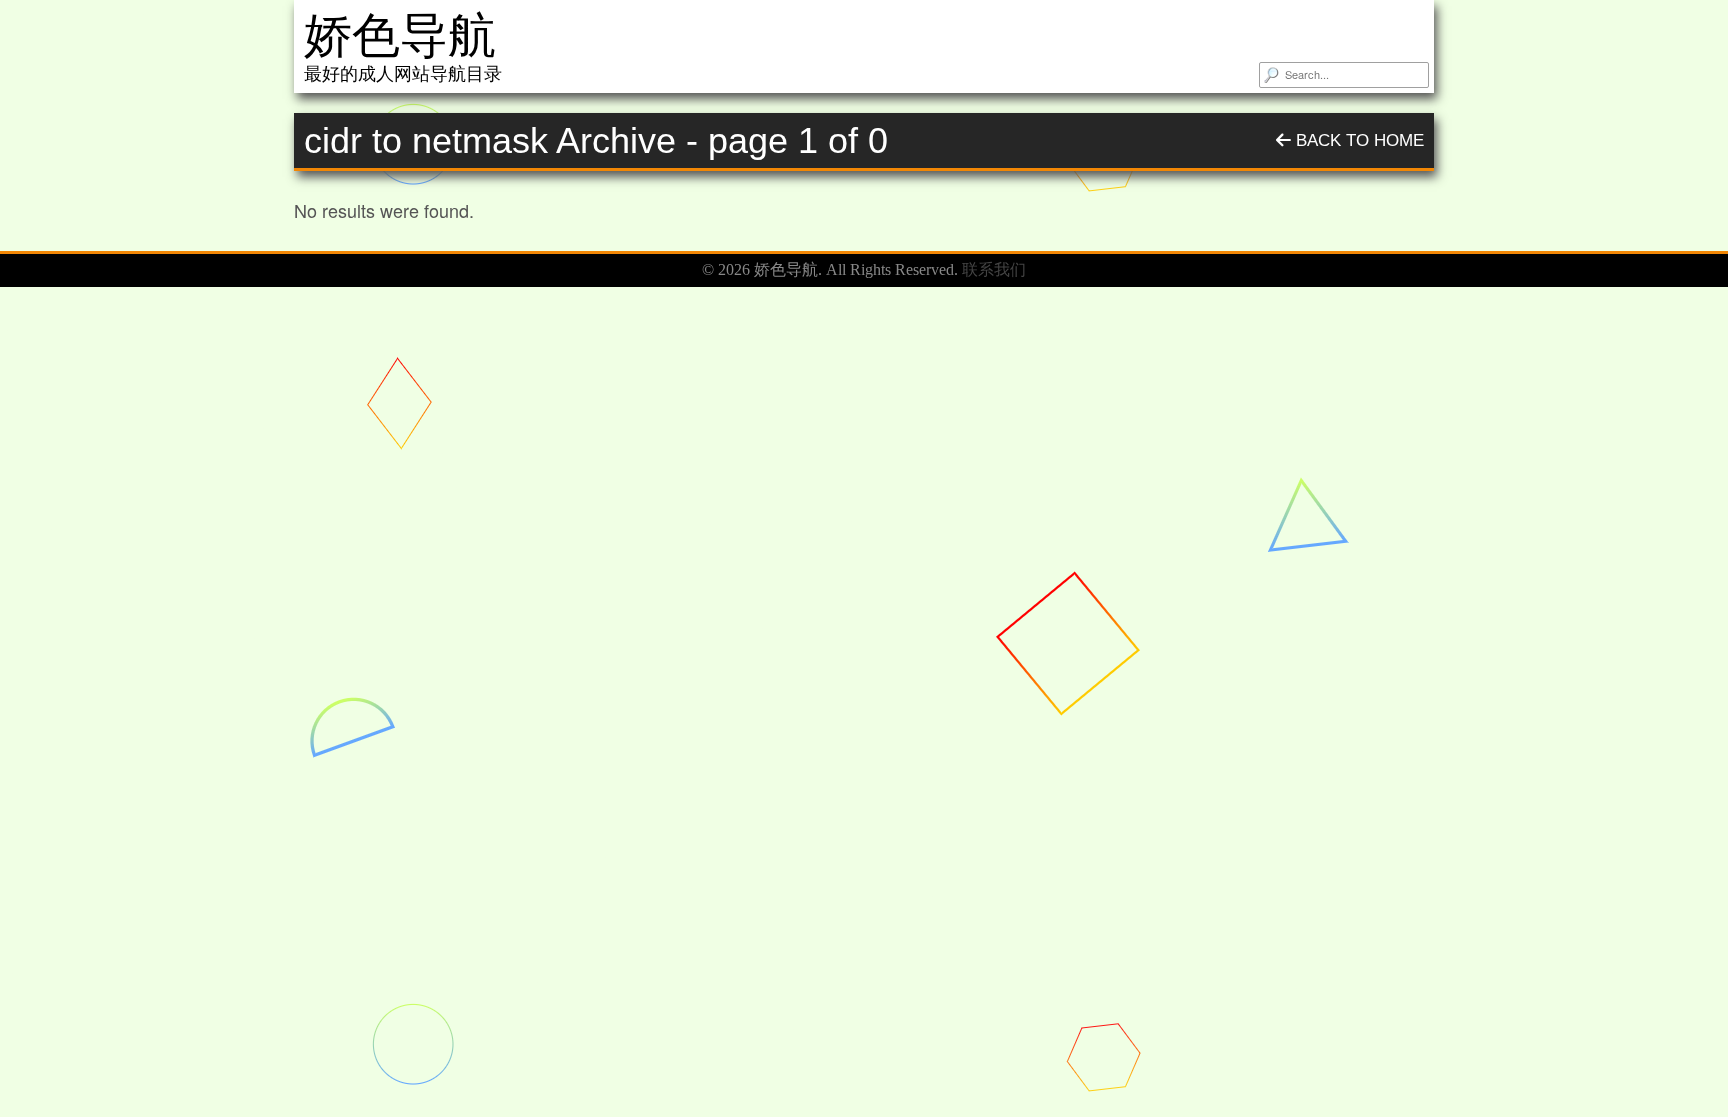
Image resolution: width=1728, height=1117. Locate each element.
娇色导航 (400, 35)
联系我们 (994, 269)
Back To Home (1357, 140)
